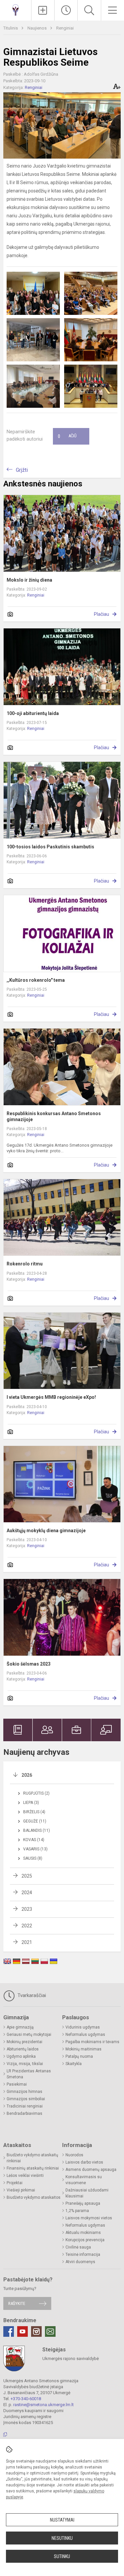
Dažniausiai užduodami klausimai (87, 2193)
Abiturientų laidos (23, 2049)
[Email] (50, 2331)
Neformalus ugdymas (85, 2035)
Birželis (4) (34, 1812)
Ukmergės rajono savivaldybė (71, 2359)
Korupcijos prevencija (85, 2240)
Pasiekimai (17, 2084)
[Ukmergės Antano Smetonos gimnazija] (16, 9)
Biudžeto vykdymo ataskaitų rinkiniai (32, 2158)
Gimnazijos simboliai (26, 2099)
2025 (27, 1876)
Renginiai (65, 28)
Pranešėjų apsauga (83, 2203)
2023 (27, 1909)
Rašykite (17, 2303)
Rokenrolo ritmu (25, 1264)
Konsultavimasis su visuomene (84, 2180)
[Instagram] (36, 2331)
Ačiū (67, 436)
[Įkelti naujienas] (43, 10)
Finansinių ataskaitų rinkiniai (33, 2168)
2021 (27, 1942)
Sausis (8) (33, 1858)
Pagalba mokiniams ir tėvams (92, 2042)
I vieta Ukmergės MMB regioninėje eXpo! (51, 1397)
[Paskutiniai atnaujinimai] (66, 10)
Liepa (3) (31, 1803)
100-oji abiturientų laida (33, 713)
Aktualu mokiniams (83, 2233)
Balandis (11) (37, 1830)
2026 (27, 1775)
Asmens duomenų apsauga (91, 2170)
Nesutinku (62, 2538)
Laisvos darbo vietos (84, 2162)
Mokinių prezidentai (24, 2042)
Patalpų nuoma (79, 2056)
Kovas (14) (34, 1840)
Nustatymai (62, 2520)
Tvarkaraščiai (31, 1995)
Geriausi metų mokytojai (29, 2035)
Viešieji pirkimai (21, 2190)
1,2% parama (77, 2211)
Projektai (15, 2183)
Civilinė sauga (78, 2247)
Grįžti (22, 470)
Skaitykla (74, 2064)
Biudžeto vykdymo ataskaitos (34, 2197)
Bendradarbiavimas (24, 2113)
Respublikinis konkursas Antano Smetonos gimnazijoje (54, 1116)
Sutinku (62, 2556)
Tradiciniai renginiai (25, 2106)
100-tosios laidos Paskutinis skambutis (50, 847)
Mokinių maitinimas (83, 2049)
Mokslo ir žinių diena (29, 580)
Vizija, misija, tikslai (25, 2064)
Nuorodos (74, 2155)
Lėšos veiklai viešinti (25, 2176)
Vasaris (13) (35, 1849)
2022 (27, 1926)
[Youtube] (22, 2331)
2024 (27, 1893)
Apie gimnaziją (20, 2027)
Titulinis (11, 28)
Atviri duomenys (80, 2262)
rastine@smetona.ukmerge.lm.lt (43, 2405)
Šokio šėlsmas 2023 (29, 1664)
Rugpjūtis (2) (36, 1793)
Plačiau (102, 614)
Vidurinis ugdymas (83, 2027)
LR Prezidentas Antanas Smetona (29, 2074)
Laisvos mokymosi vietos (89, 2218)
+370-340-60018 (26, 2399)
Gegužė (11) (35, 1821)
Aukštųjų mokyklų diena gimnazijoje (46, 1531)
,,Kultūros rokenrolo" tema (36, 980)
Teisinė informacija (83, 2254)
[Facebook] (9, 2331)
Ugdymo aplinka (21, 2056)
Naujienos (38, 28)
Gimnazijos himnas (24, 2092)
